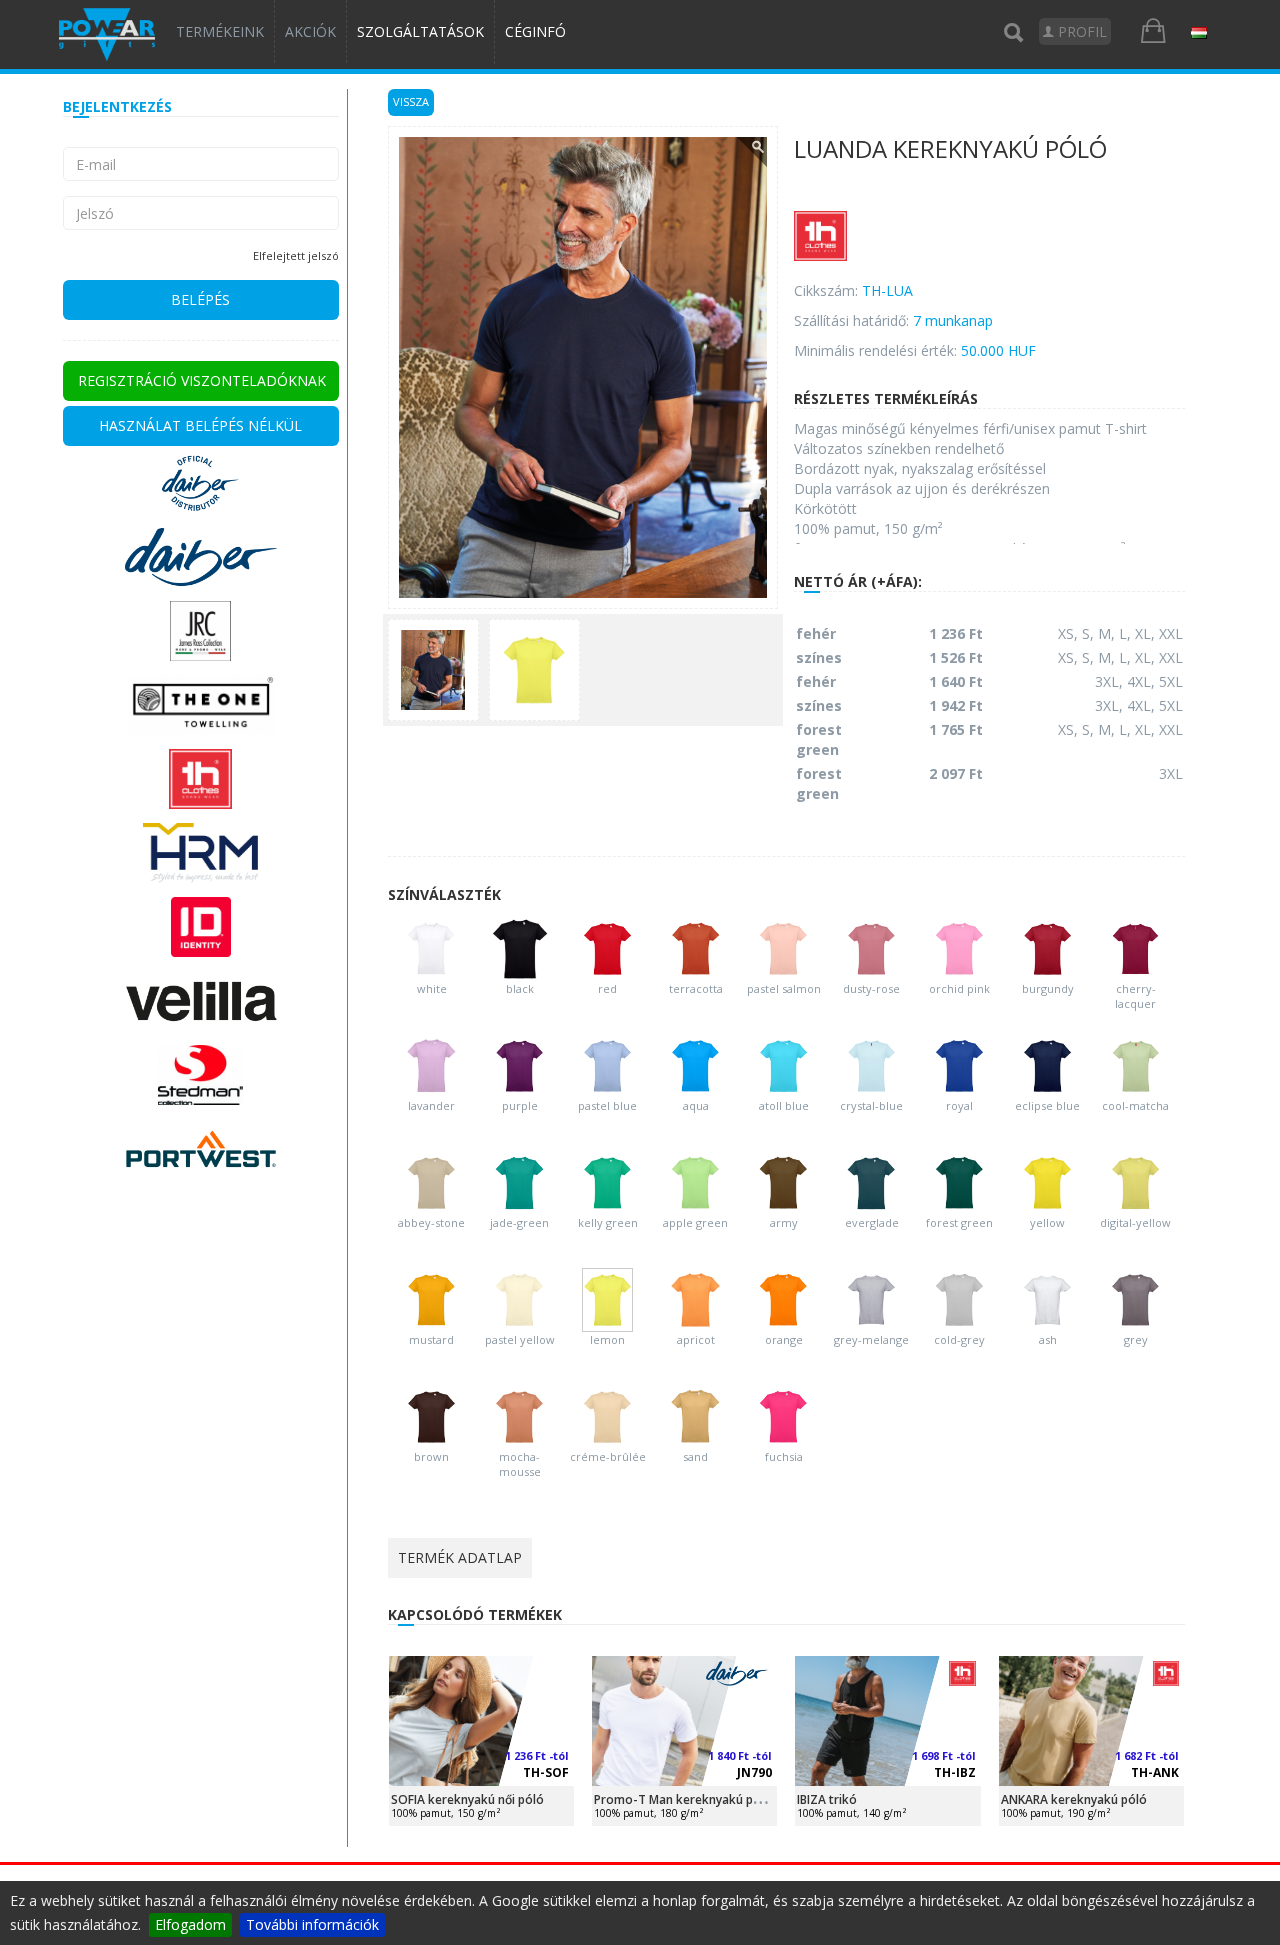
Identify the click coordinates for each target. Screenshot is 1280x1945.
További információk (312, 1924)
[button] (1199, 32)
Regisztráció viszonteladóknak (202, 380)
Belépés (200, 299)
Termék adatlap (460, 1557)
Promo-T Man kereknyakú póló (683, 1799)
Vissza (411, 101)
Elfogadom (190, 1924)
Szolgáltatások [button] (420, 31)
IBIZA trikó (827, 1799)
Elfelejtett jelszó (296, 255)
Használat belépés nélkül (200, 425)
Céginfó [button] (535, 31)
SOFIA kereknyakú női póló (467, 1799)
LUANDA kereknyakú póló (950, 150)
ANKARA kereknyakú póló (1074, 1799)
